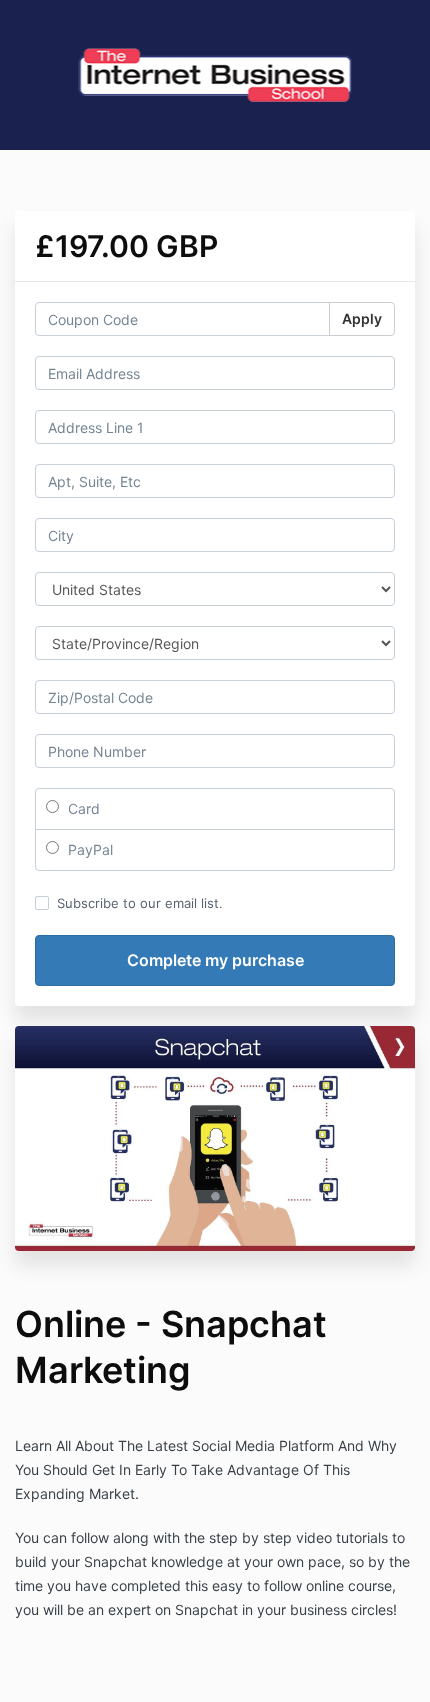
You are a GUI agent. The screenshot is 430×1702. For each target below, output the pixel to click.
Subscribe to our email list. (140, 903)
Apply (362, 318)
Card (82, 808)
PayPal (88, 849)
